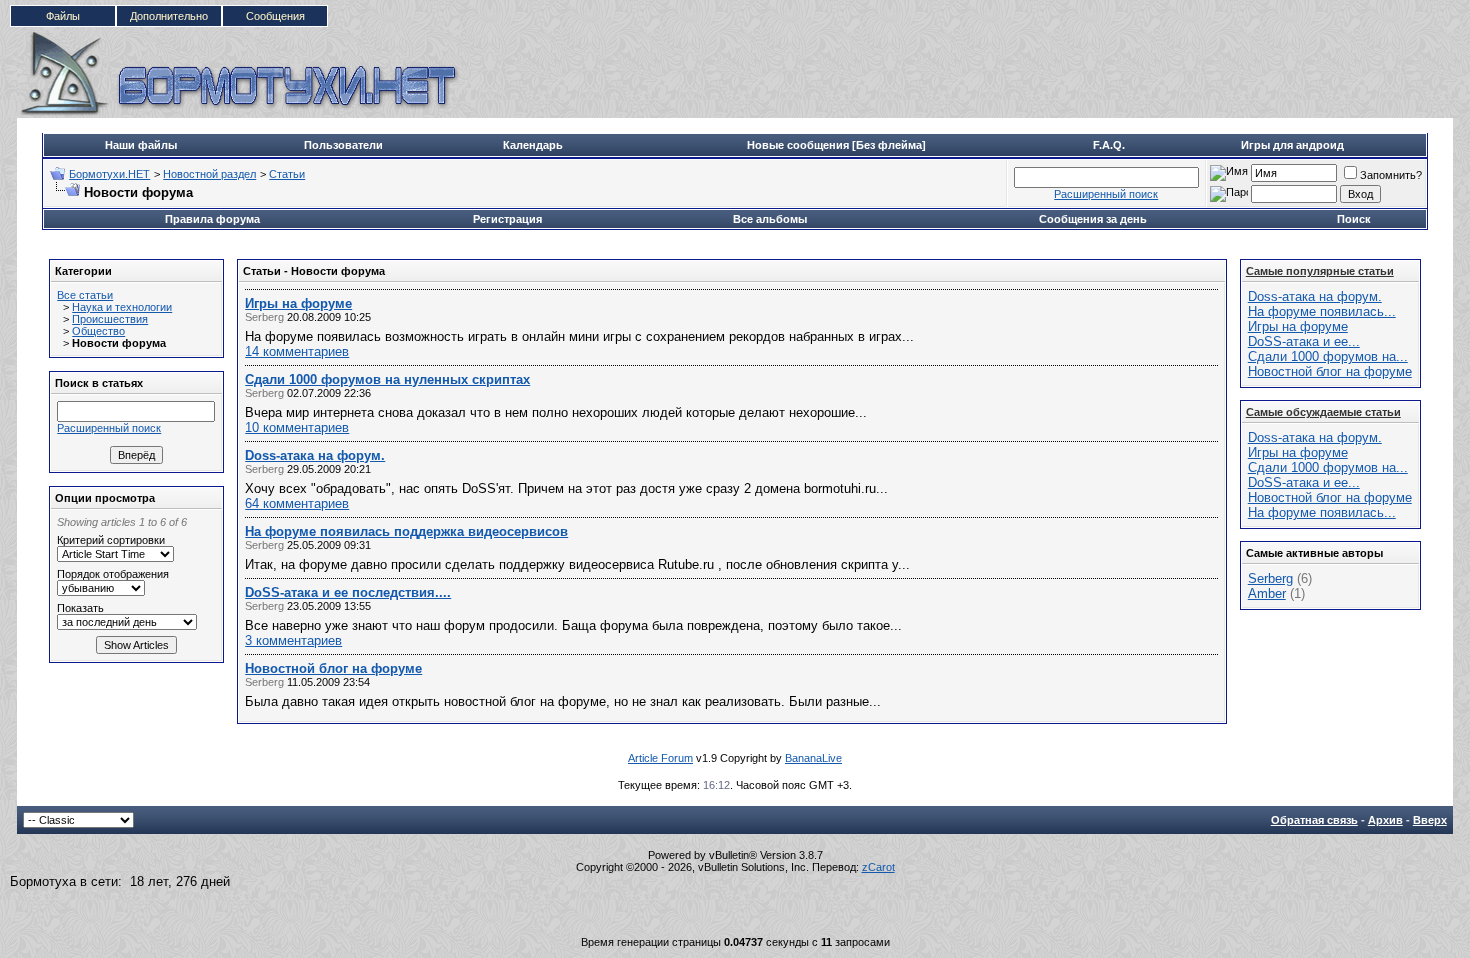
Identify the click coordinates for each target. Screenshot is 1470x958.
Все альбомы (770, 219)
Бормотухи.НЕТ (109, 174)
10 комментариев (297, 427)
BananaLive (813, 758)
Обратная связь (1314, 820)
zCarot (878, 867)
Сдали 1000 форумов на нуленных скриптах (387, 379)
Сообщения (275, 16)
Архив (1385, 820)
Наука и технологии (122, 307)
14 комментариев (297, 351)
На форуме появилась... (1322, 311)
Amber (1267, 593)
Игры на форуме (298, 303)
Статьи (287, 174)
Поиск (1354, 219)
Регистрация (507, 219)
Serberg (1270, 578)
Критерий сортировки (111, 540)
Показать (80, 608)
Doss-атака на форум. (315, 455)
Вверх (1430, 820)
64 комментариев (297, 503)
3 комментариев (293, 640)
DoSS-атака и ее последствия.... (348, 592)
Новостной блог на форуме (333, 668)
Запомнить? (1391, 175)
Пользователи (343, 145)
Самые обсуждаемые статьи (1323, 412)
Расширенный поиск (1106, 194)
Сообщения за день (1093, 219)
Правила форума (212, 219)
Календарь (533, 145)
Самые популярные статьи (1320, 271)
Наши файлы (141, 145)
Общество (98, 331)
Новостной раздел (209, 174)
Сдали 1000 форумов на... (1328, 356)
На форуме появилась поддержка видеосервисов (406, 531)
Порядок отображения (113, 574)
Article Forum (660, 758)
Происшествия (110, 319)
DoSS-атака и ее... (1304, 341)
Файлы (63, 16)
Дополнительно (169, 16)
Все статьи (85, 295)
